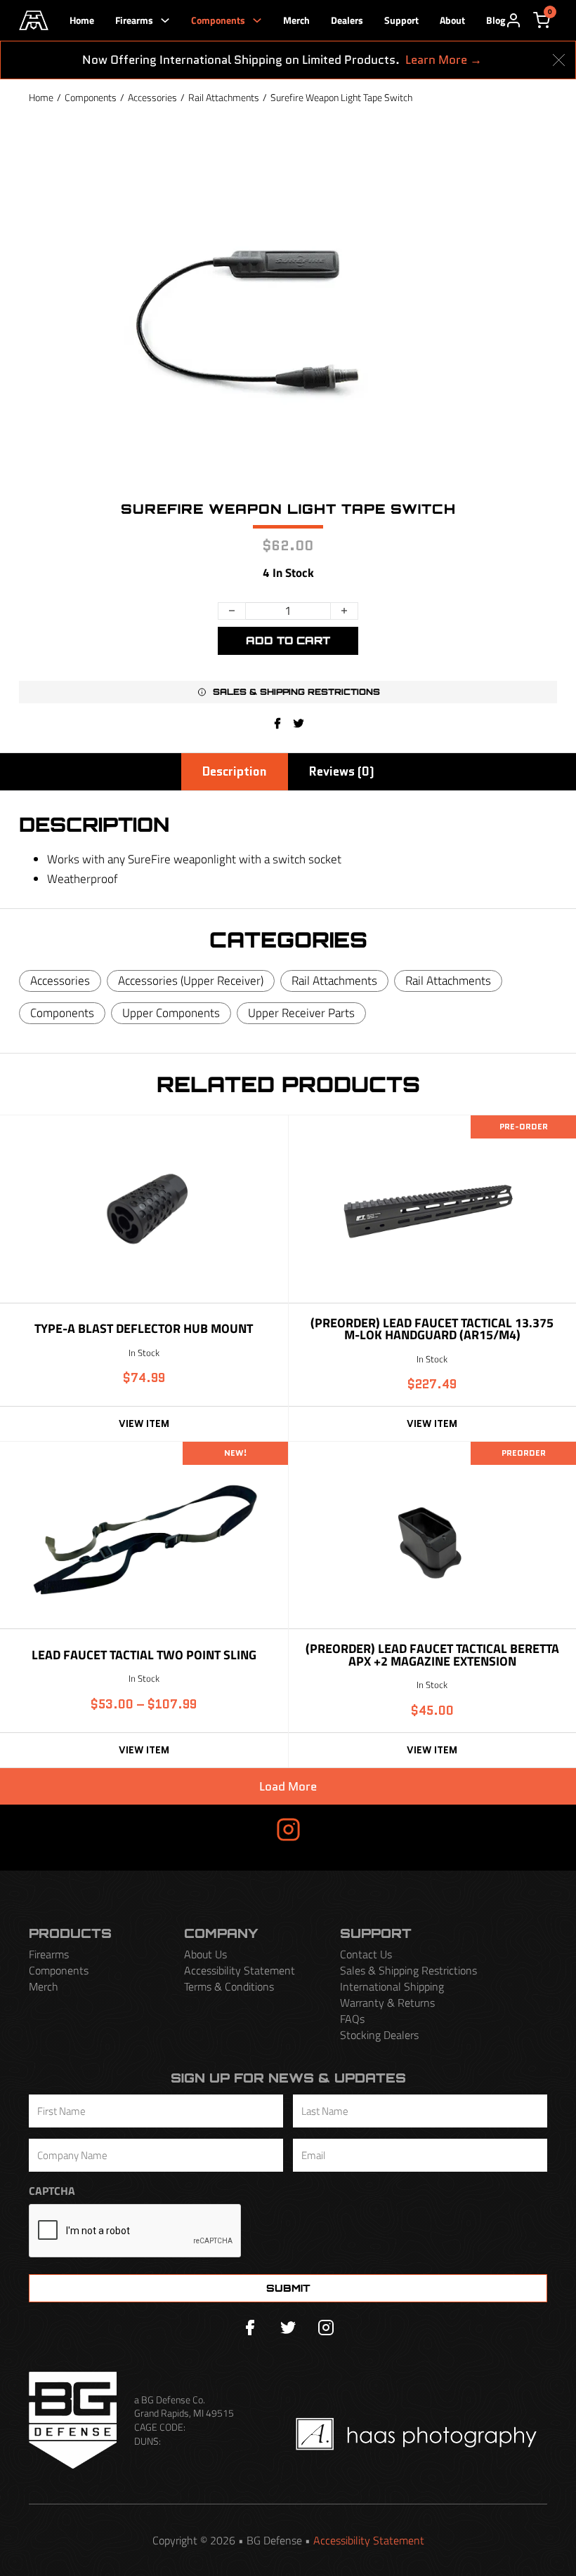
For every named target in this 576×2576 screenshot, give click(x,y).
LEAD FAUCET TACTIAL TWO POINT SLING (144, 1655)
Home (82, 20)
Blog (496, 20)
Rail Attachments (224, 97)
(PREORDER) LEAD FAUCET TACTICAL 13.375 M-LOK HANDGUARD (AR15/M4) (432, 1329)
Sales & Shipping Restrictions (408, 1971)
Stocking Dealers (379, 2035)
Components (218, 20)
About (452, 20)
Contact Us (366, 1954)
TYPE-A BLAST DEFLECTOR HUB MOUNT (144, 1328)
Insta (243, 1829)
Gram (333, 1829)
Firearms (134, 20)
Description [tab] (235, 771)
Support (401, 20)
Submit (288, 2288)
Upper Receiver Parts (301, 1013)
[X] (299, 723)
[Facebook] (277, 723)
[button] (288, 692)
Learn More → (444, 60)
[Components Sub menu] (257, 20)
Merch (296, 20)
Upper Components (171, 1013)
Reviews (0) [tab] (342, 771)
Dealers (347, 20)
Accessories (152, 97)
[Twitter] (288, 2328)
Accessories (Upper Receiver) (191, 981)
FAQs (352, 2019)
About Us (205, 1954)
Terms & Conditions (229, 1987)
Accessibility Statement (240, 1971)
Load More (288, 1786)
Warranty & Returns (387, 2003)
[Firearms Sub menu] (165, 20)
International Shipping (392, 1987)
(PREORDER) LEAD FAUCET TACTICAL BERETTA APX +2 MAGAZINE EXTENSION (432, 1655)
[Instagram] (326, 2328)
